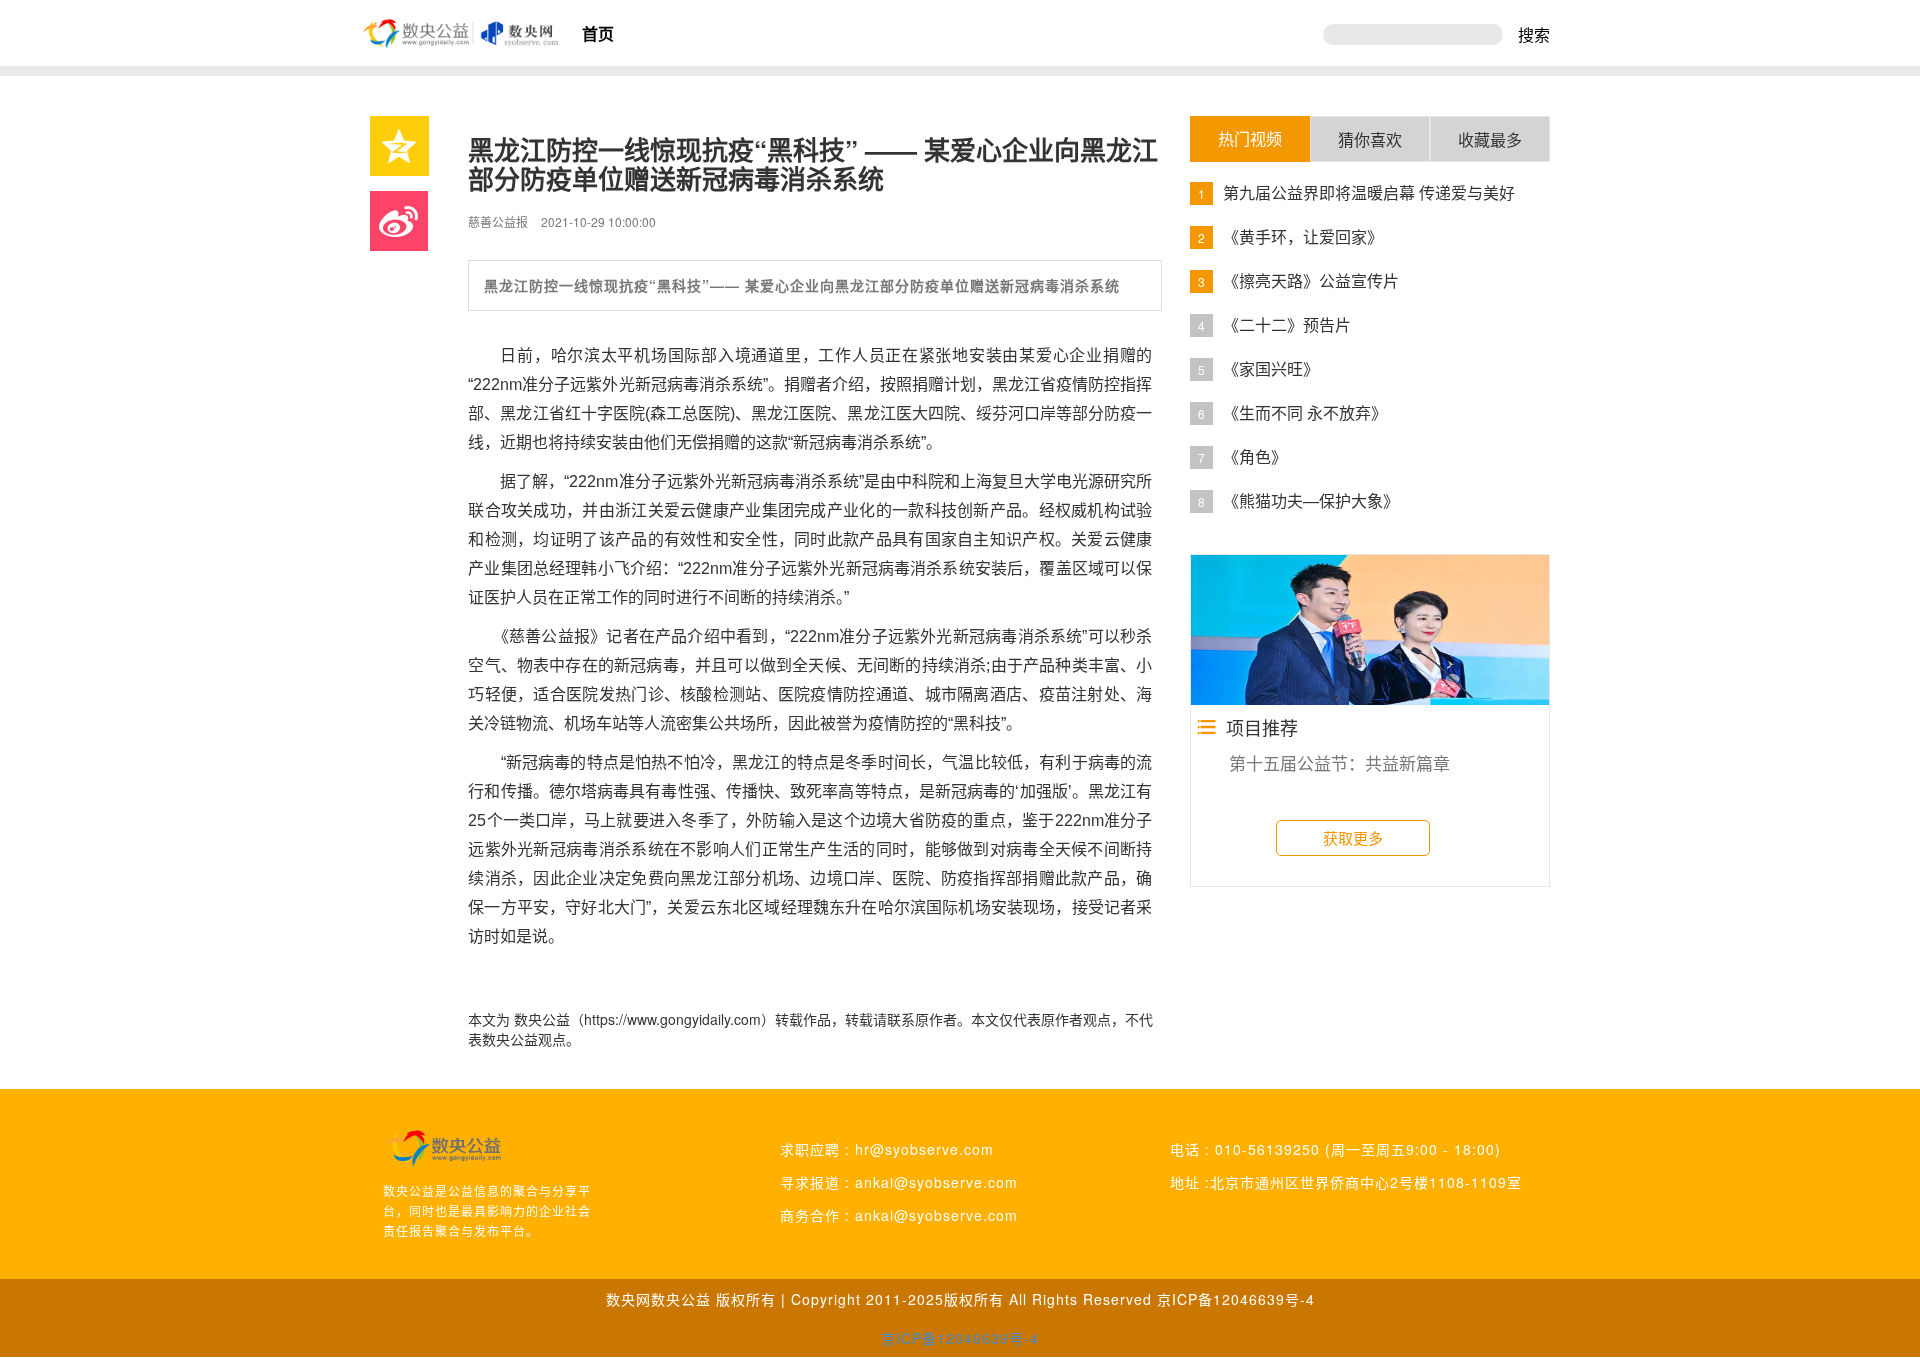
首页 (598, 33)
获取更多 (1353, 837)
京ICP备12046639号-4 (1236, 1299)
